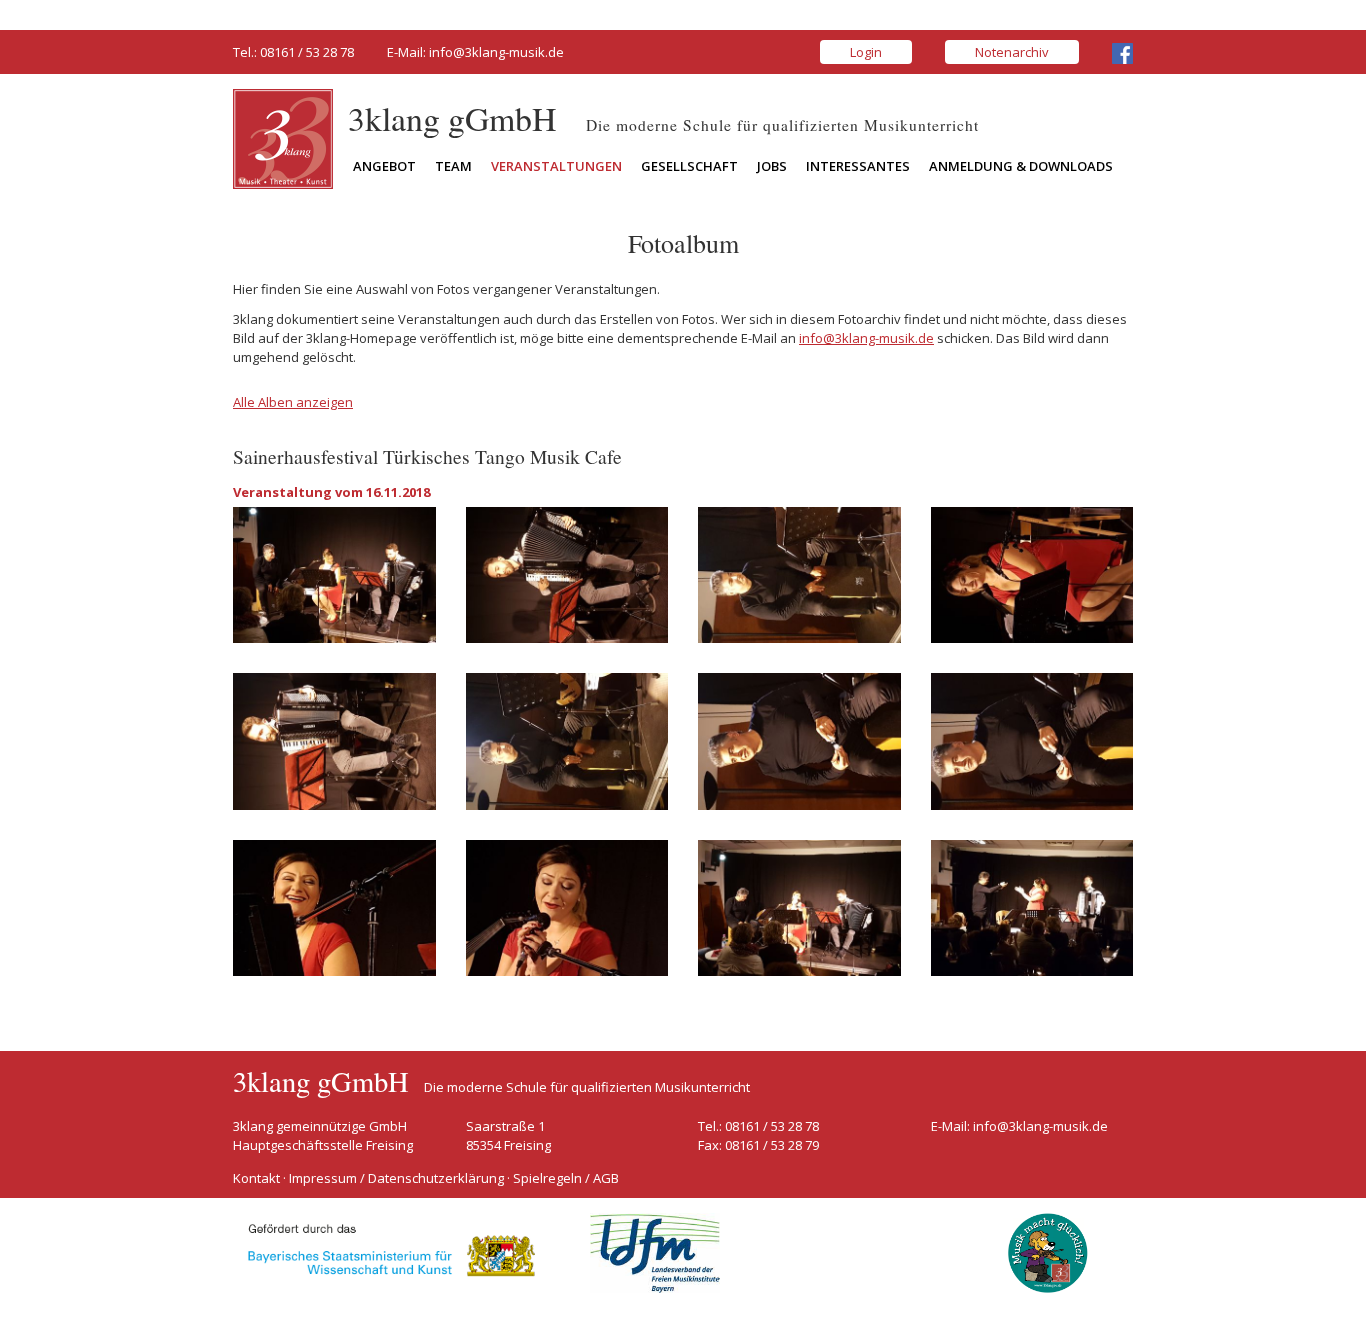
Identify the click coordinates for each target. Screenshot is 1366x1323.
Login (866, 52)
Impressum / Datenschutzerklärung (396, 1178)
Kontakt (256, 1178)
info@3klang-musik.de (496, 52)
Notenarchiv (1012, 52)
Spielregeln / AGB (566, 1178)
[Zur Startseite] (283, 138)
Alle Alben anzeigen (293, 402)
